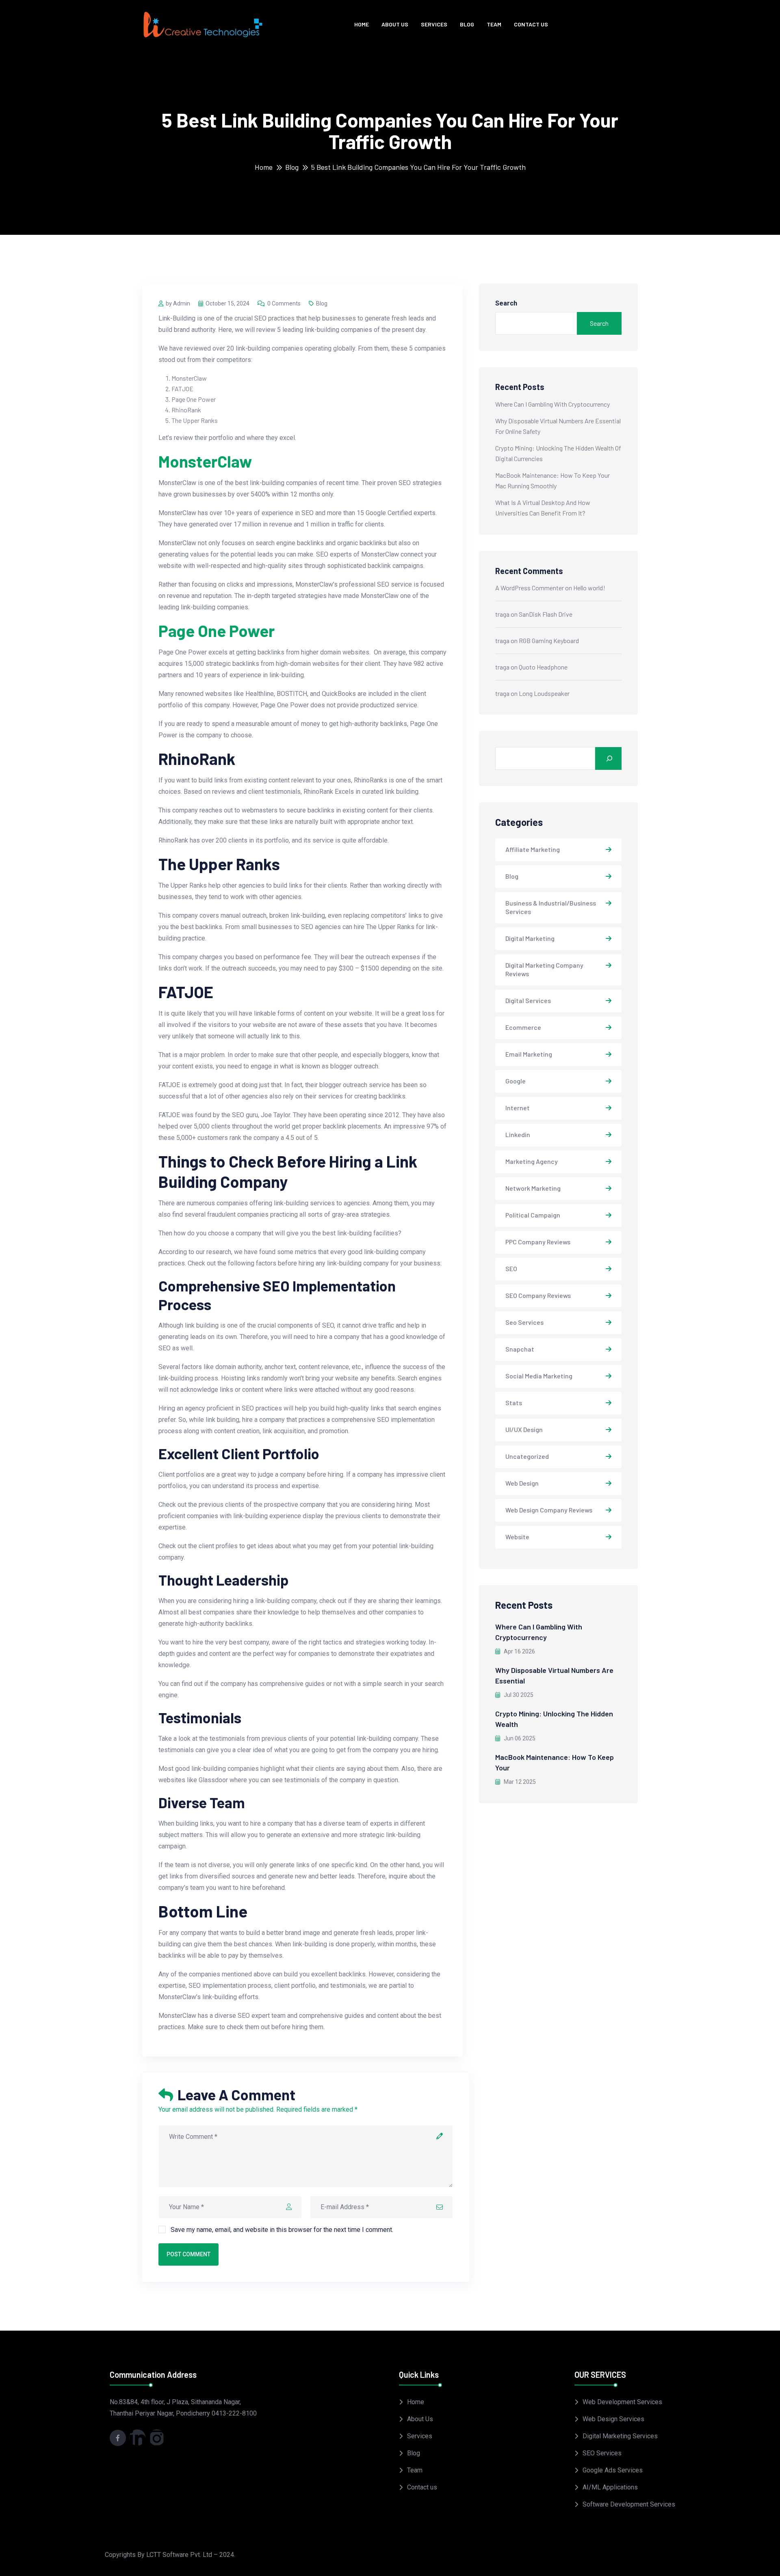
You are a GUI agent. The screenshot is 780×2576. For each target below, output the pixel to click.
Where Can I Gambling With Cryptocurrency (552, 404)
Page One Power (217, 630)
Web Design (522, 1483)
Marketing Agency (532, 1161)
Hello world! (589, 588)
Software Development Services (629, 2504)
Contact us (531, 24)
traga (502, 614)
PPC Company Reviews (538, 1242)
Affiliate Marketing (533, 849)
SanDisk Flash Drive (546, 614)
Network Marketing (533, 1188)
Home (362, 24)
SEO (511, 1269)
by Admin (178, 303)
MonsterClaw (205, 461)
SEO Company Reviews (538, 1295)
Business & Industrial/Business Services (551, 907)
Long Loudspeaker (544, 693)
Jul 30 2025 (518, 1695)
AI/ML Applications (610, 2487)
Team (494, 24)
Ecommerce (523, 1027)
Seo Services (524, 1322)
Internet (518, 1108)
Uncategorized (527, 1456)
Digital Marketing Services (620, 2436)
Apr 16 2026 (519, 1651)
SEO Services (602, 2453)
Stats (514, 1403)
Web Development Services (622, 2402)
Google (516, 1081)
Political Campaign (533, 1215)
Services (434, 24)
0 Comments (284, 303)
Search (506, 303)
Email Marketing (529, 1054)
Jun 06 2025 (519, 1738)
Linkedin (518, 1134)
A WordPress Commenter (530, 588)
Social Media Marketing (539, 1376)
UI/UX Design (524, 1429)
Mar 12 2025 (519, 1782)
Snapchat (520, 1349)
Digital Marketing (530, 938)
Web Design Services (613, 2419)
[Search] (608, 758)
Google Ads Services (613, 2470)
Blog (467, 24)
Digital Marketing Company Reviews (544, 969)
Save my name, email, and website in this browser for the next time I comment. (282, 2230)
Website (517, 1537)
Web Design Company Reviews (549, 1510)
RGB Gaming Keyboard (549, 640)
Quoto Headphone (543, 667)
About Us (395, 24)
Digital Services (528, 1000)
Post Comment (188, 2254)
